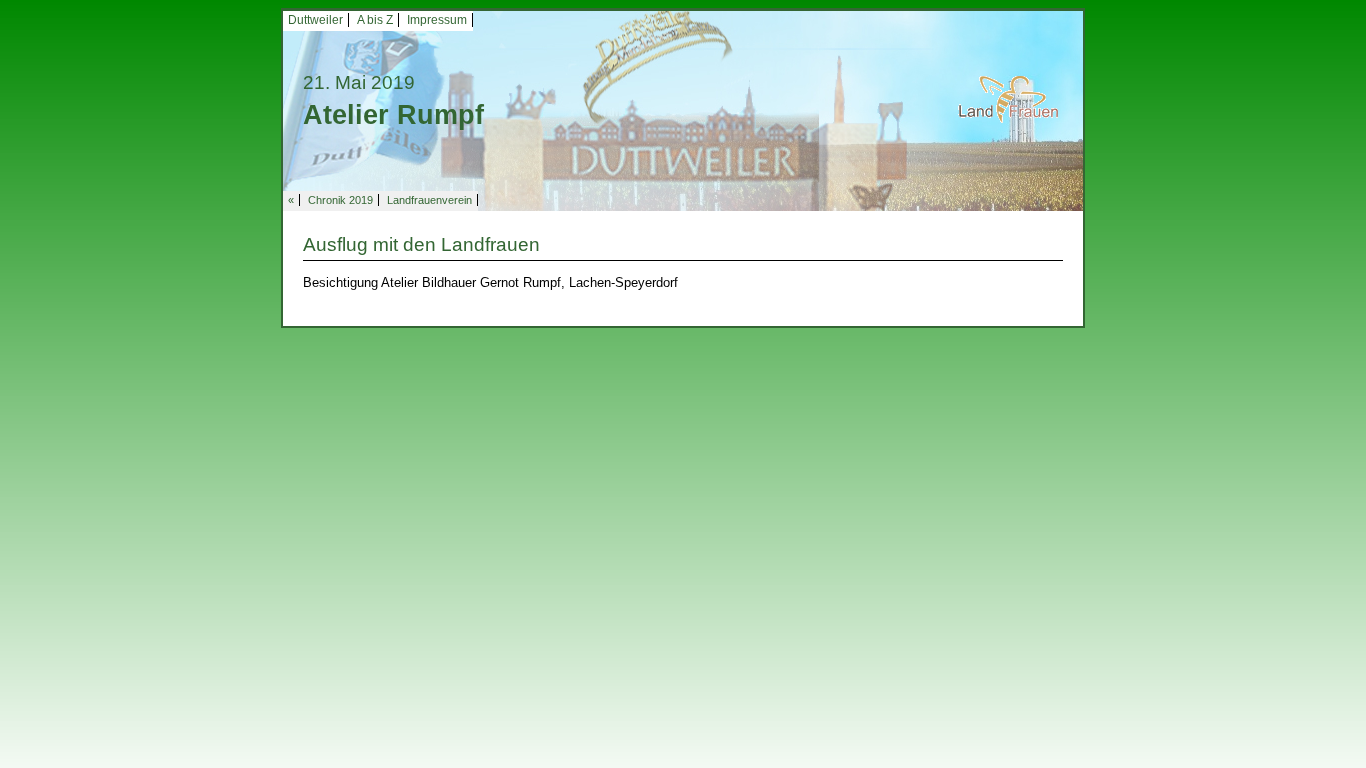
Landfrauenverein (429, 200)
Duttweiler (315, 20)
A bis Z (375, 20)
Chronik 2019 (340, 200)
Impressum (437, 20)
